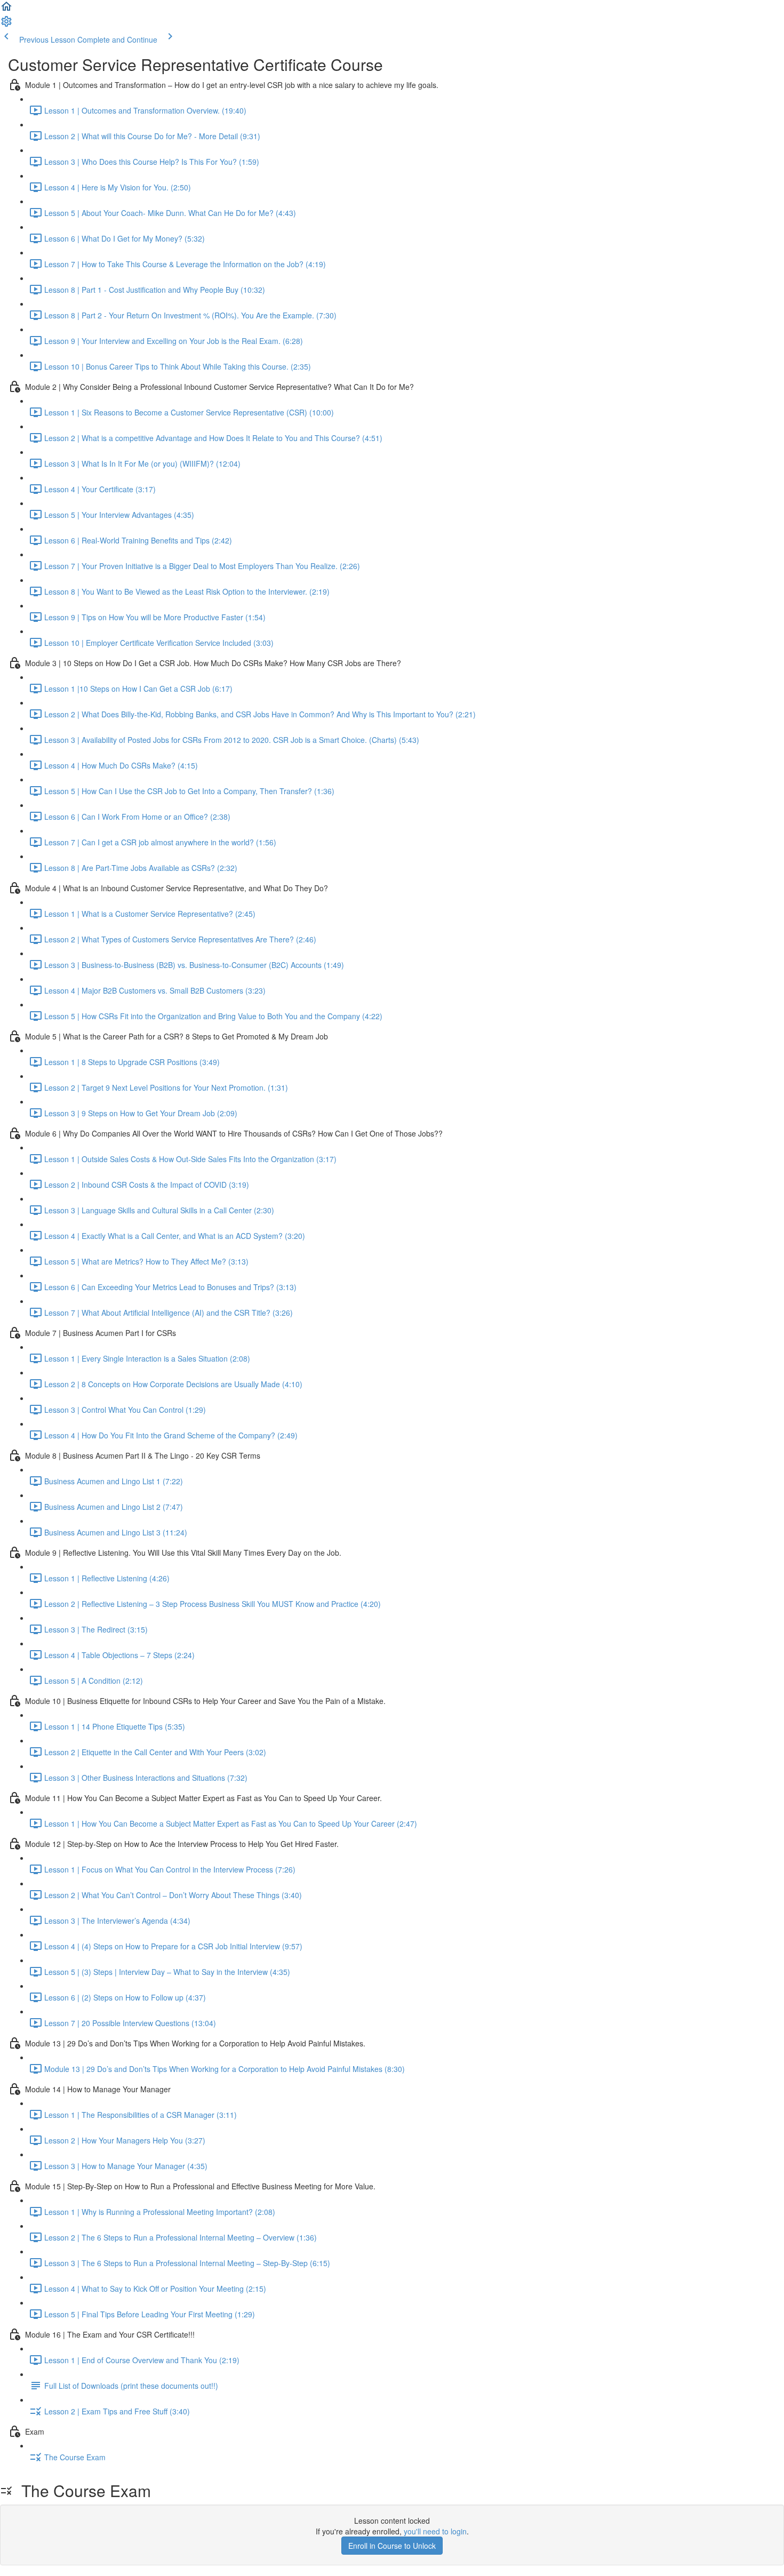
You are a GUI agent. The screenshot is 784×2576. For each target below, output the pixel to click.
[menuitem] (6, 25)
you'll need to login (435, 2531)
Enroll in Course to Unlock (392, 2546)
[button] (6, 10)
